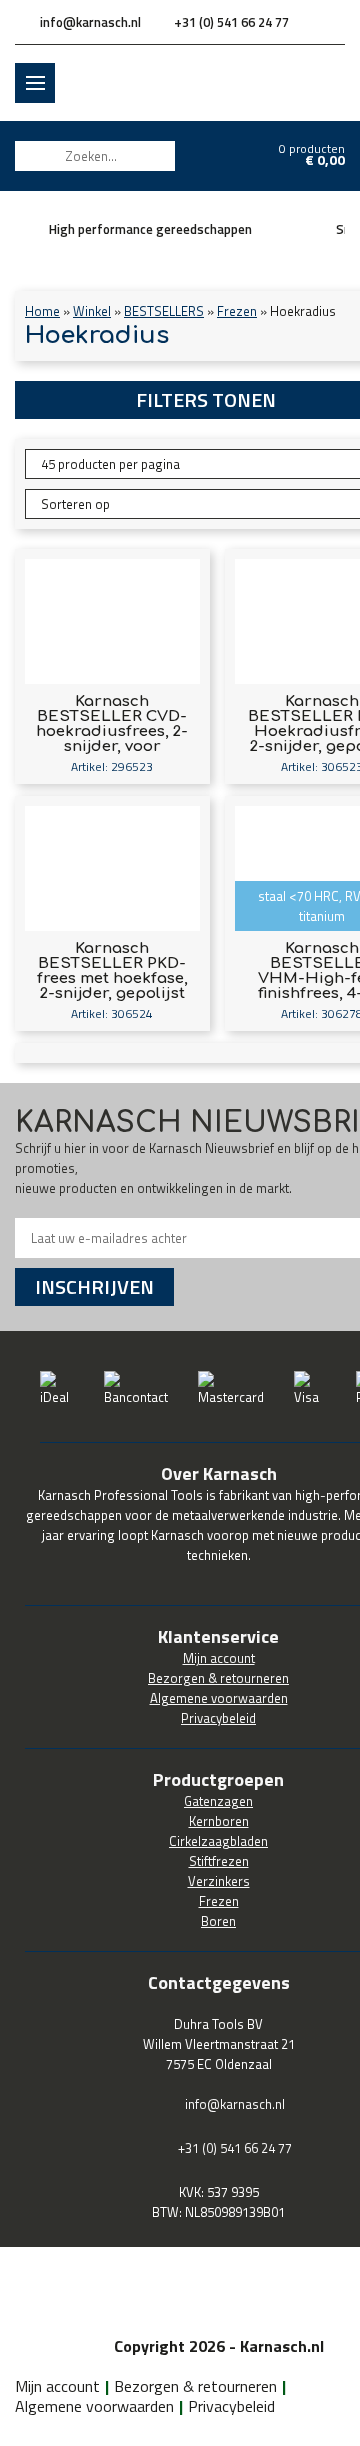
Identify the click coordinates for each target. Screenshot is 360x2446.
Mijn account (57, 2386)
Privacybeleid (231, 2406)
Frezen (237, 311)
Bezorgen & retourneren (195, 2386)
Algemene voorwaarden (94, 2406)
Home (42, 311)
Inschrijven (94, 1286)
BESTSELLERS (164, 311)
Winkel (92, 311)
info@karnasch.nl (90, 22)
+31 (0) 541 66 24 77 (231, 22)
